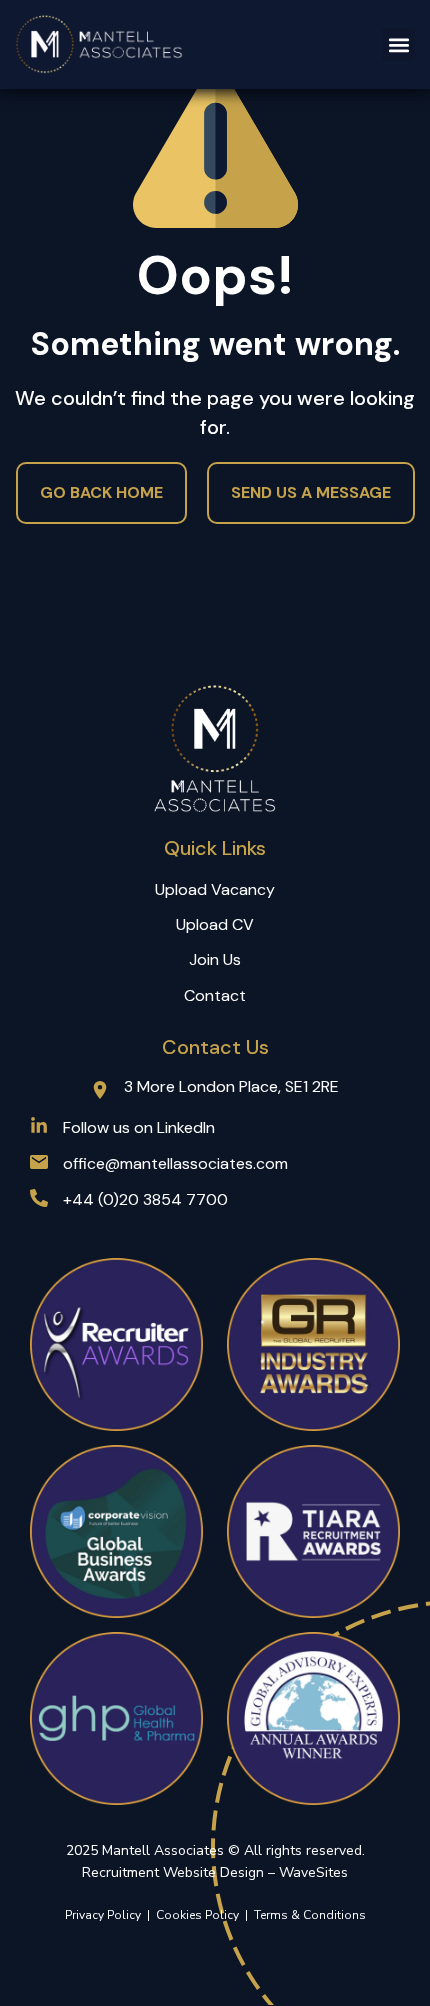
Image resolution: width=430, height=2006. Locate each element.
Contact (215, 995)
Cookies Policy (200, 1915)
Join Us (215, 959)
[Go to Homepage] (100, 44)
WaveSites (313, 1872)
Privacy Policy (103, 1915)
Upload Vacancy (215, 889)
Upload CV (215, 924)
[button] (398, 44)
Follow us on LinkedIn (139, 1127)
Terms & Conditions (310, 1915)
